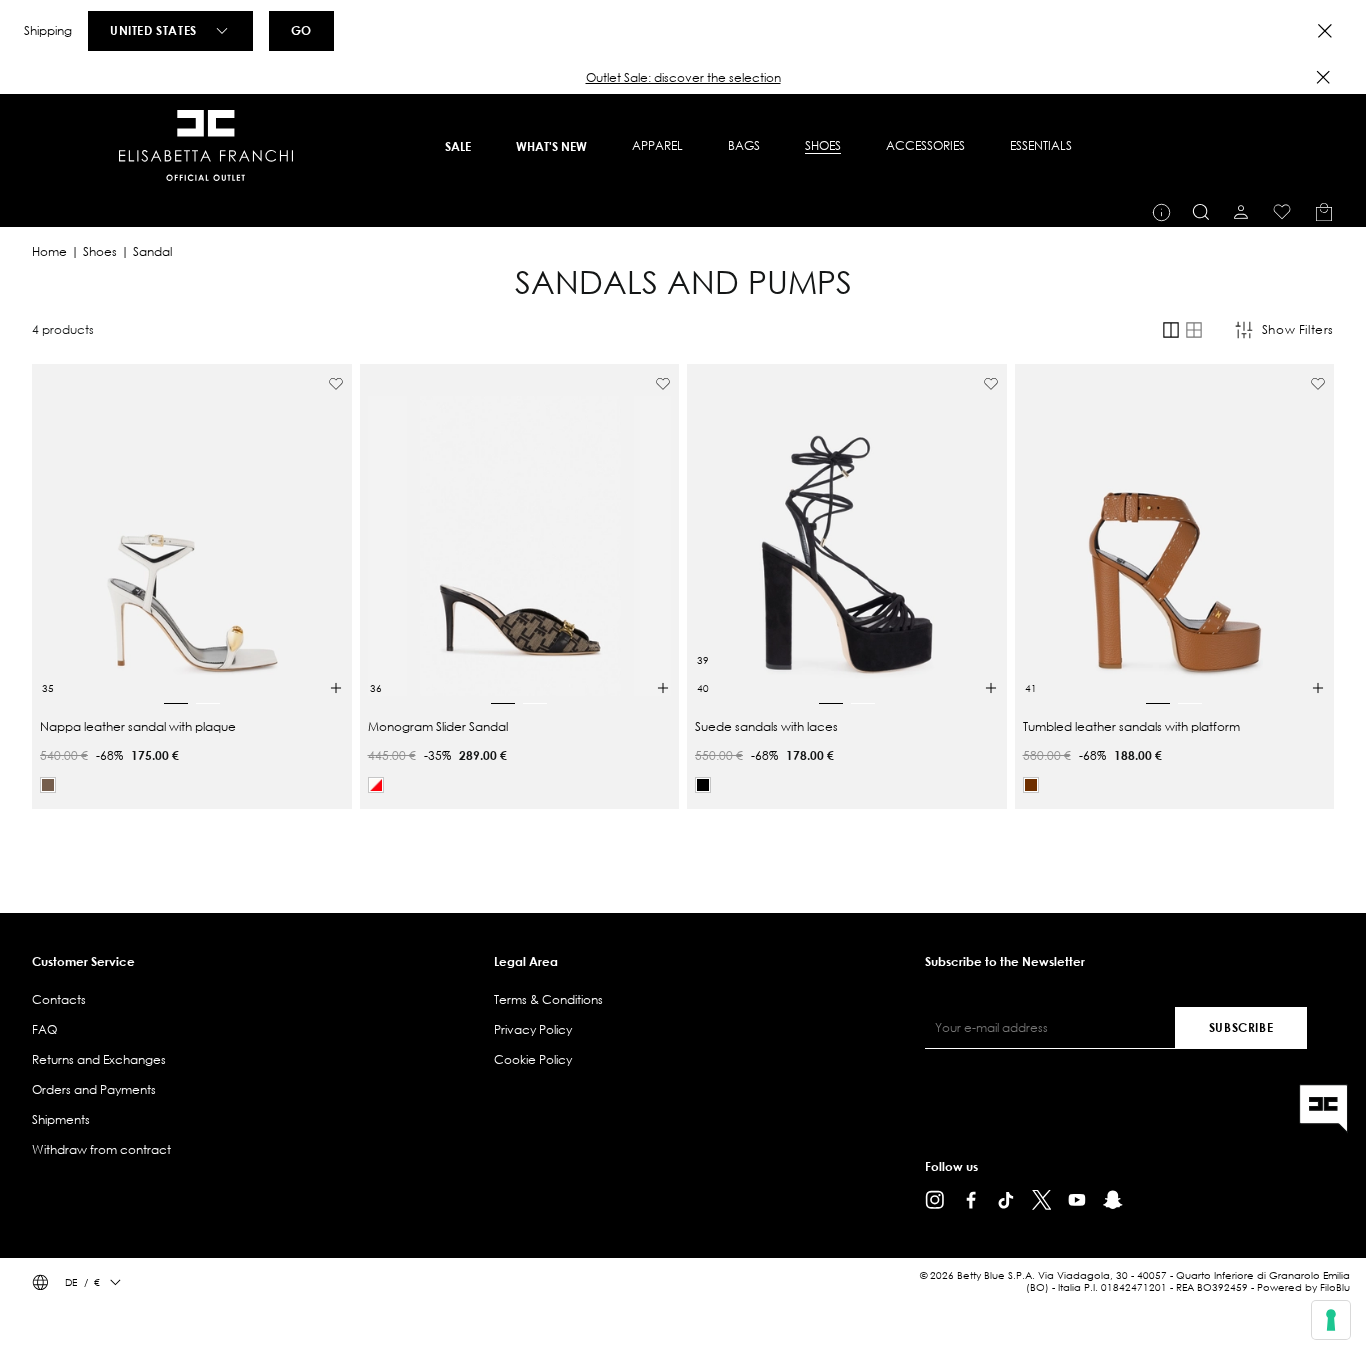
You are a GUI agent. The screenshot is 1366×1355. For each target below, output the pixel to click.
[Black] (703, 785)
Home (49, 251)
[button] (683, 78)
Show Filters (1298, 329)
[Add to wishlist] (336, 384)
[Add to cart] (336, 688)
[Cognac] (1031, 785)
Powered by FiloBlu (1303, 1287)
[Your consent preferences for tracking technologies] (1331, 1320)
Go (301, 30)
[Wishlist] (1282, 212)
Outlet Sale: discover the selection (683, 77)
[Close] (1325, 31)
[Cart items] (1324, 212)
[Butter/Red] (376, 785)
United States (153, 30)
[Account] (1241, 212)
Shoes (100, 251)
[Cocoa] (48, 785)
